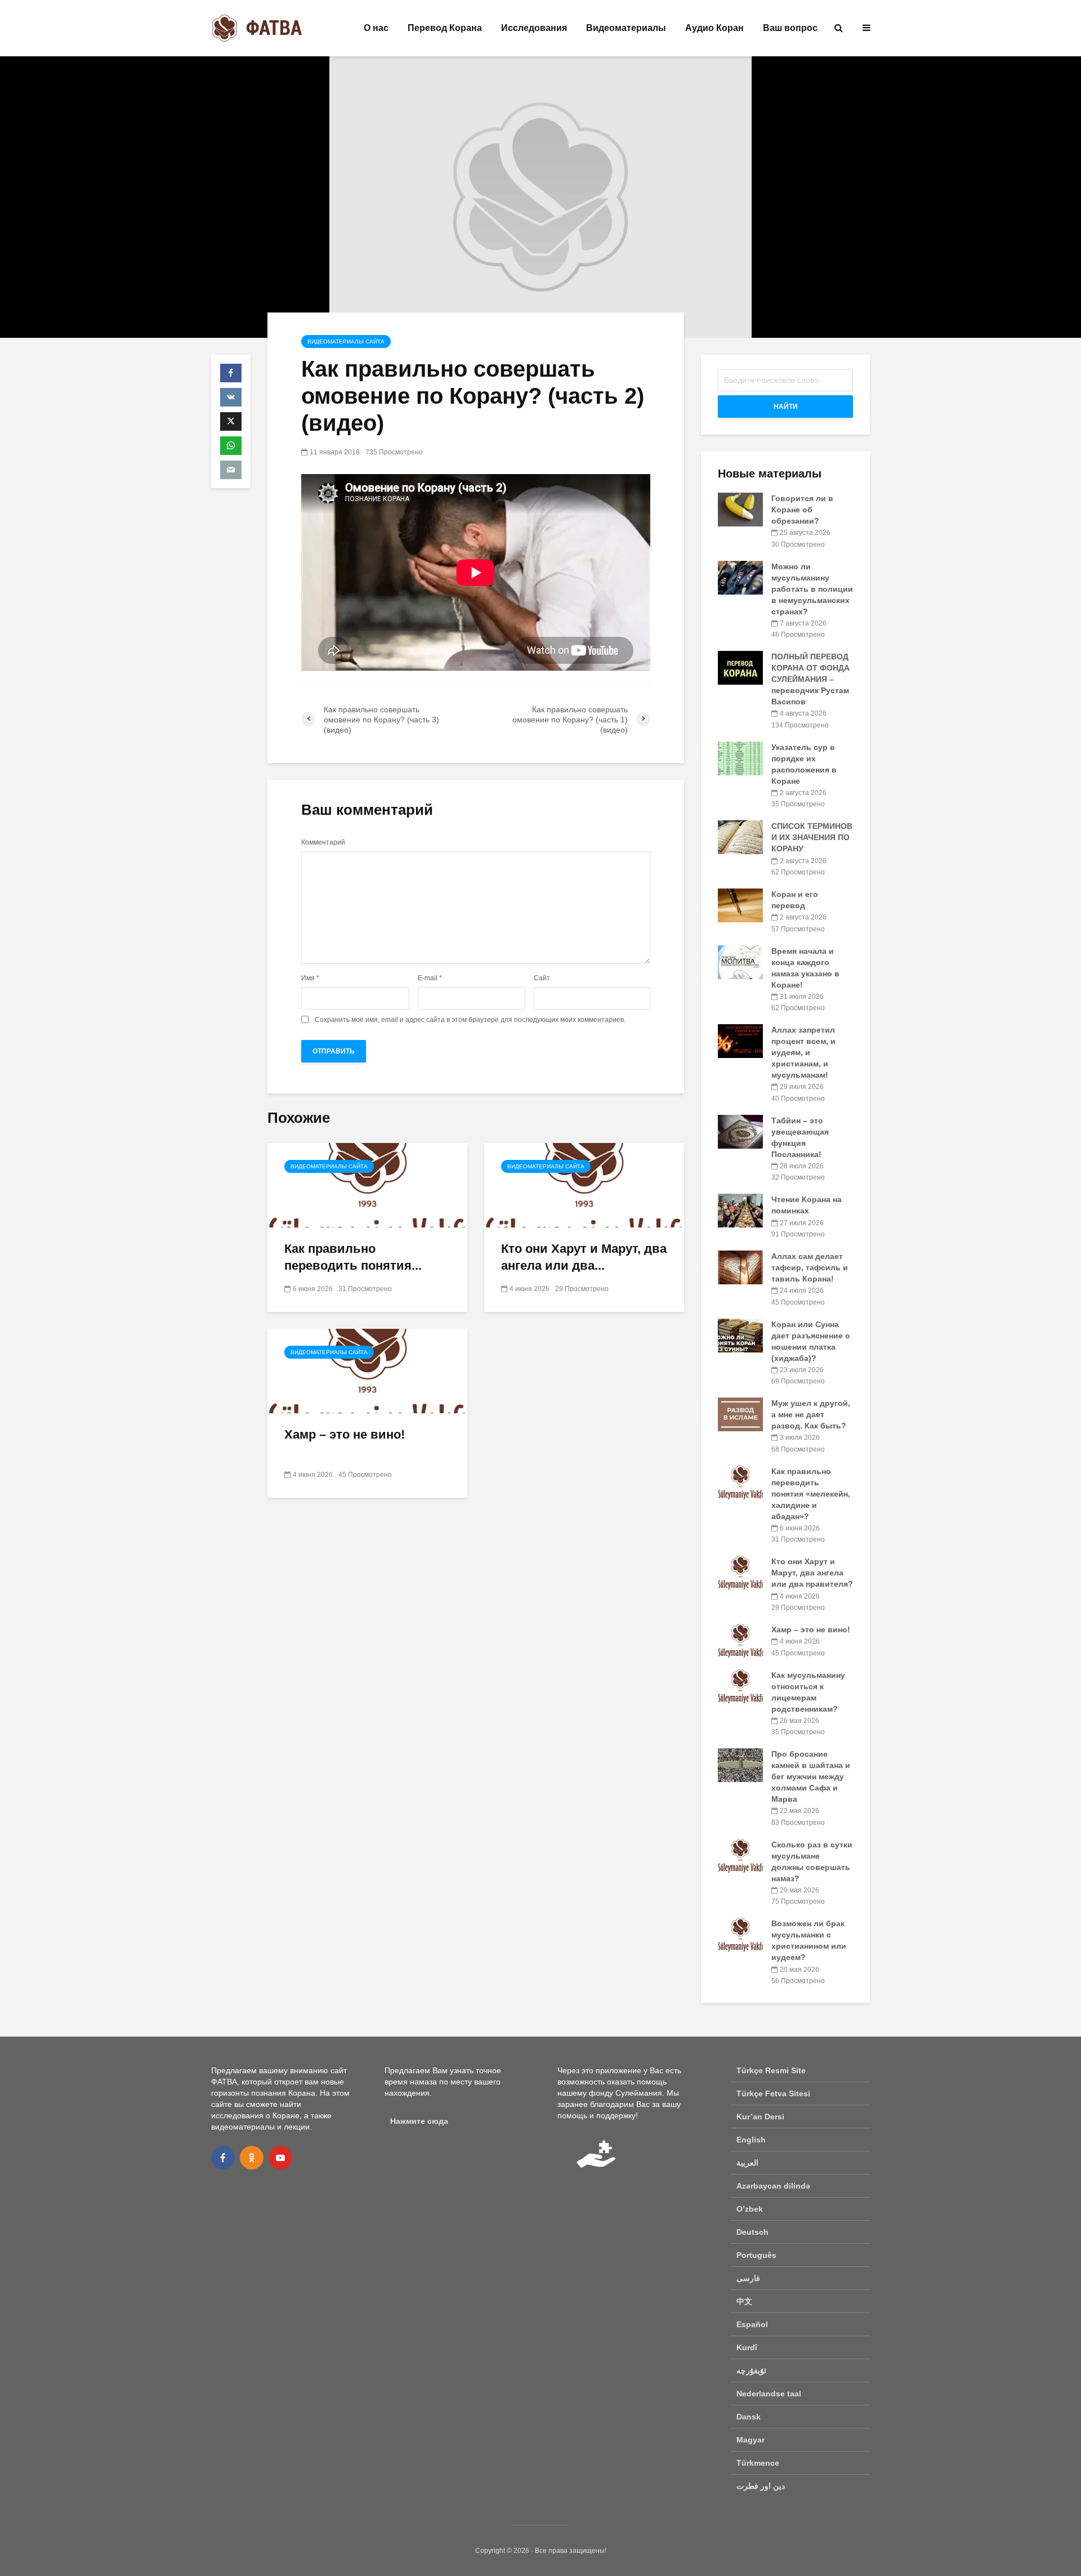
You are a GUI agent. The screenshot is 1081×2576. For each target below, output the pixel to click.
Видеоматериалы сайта (346, 341)
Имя (310, 978)
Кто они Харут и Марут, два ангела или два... (584, 1257)
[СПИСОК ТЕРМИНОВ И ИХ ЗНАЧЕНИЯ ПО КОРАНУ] (740, 837)
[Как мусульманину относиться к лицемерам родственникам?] (740, 1685)
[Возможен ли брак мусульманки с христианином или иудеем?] (740, 1934)
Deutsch (752, 2232)
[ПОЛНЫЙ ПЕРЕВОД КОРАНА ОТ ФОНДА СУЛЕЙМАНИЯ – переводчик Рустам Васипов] (740, 667)
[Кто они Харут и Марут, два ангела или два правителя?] (584, 1184)
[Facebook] (223, 2158)
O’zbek (750, 2209)
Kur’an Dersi (760, 2117)
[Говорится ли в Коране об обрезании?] (740, 509)
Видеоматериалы (626, 28)
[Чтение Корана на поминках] (740, 1210)
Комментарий (323, 842)
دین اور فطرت (761, 2486)
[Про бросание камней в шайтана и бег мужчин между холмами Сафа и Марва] (740, 1765)
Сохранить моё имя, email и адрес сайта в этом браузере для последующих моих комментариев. (470, 1020)
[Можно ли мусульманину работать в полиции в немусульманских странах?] (740, 577)
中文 (744, 2301)
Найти (786, 407)
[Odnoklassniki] (252, 2158)
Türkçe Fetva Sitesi (773, 2093)
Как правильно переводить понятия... (353, 1257)
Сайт (542, 978)
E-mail (430, 978)
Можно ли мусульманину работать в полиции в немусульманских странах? (812, 589)
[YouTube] (280, 2158)
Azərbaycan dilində (773, 2186)
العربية (747, 2163)
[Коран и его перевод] (740, 905)
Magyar (751, 2440)
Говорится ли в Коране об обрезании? (802, 510)
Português (756, 2255)
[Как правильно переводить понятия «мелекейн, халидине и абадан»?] (367, 1184)
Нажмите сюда (419, 2121)
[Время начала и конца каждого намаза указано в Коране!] (740, 961)
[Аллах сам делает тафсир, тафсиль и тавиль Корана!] (740, 1267)
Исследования (534, 28)
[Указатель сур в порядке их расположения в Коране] (740, 757)
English (751, 2140)
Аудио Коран (714, 28)
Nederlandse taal (769, 2394)
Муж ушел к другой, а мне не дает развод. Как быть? (811, 1414)
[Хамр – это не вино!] (367, 1370)
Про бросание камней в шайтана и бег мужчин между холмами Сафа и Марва (811, 1776)
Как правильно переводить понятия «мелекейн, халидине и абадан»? (811, 1494)
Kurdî (747, 2347)
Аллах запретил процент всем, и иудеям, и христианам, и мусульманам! (803, 1052)
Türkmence (758, 2463)
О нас (376, 28)
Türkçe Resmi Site (771, 2070)
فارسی (748, 2278)
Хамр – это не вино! (345, 1434)
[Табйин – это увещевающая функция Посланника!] (740, 1131)
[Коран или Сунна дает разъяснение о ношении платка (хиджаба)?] (740, 1334)
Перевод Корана (445, 28)
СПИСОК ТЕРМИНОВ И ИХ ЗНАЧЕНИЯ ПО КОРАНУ (812, 837)
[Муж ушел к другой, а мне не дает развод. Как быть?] (740, 1414)
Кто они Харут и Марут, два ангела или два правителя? (812, 1573)
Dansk (749, 2417)
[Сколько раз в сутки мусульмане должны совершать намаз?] (740, 1855)
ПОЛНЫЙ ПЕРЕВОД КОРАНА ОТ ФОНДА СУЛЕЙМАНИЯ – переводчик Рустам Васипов (810, 679)
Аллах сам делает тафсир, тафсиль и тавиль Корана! (810, 1267)
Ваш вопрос (790, 28)
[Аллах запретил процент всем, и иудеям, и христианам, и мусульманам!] (740, 1041)
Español (752, 2324)
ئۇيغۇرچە (751, 2370)
